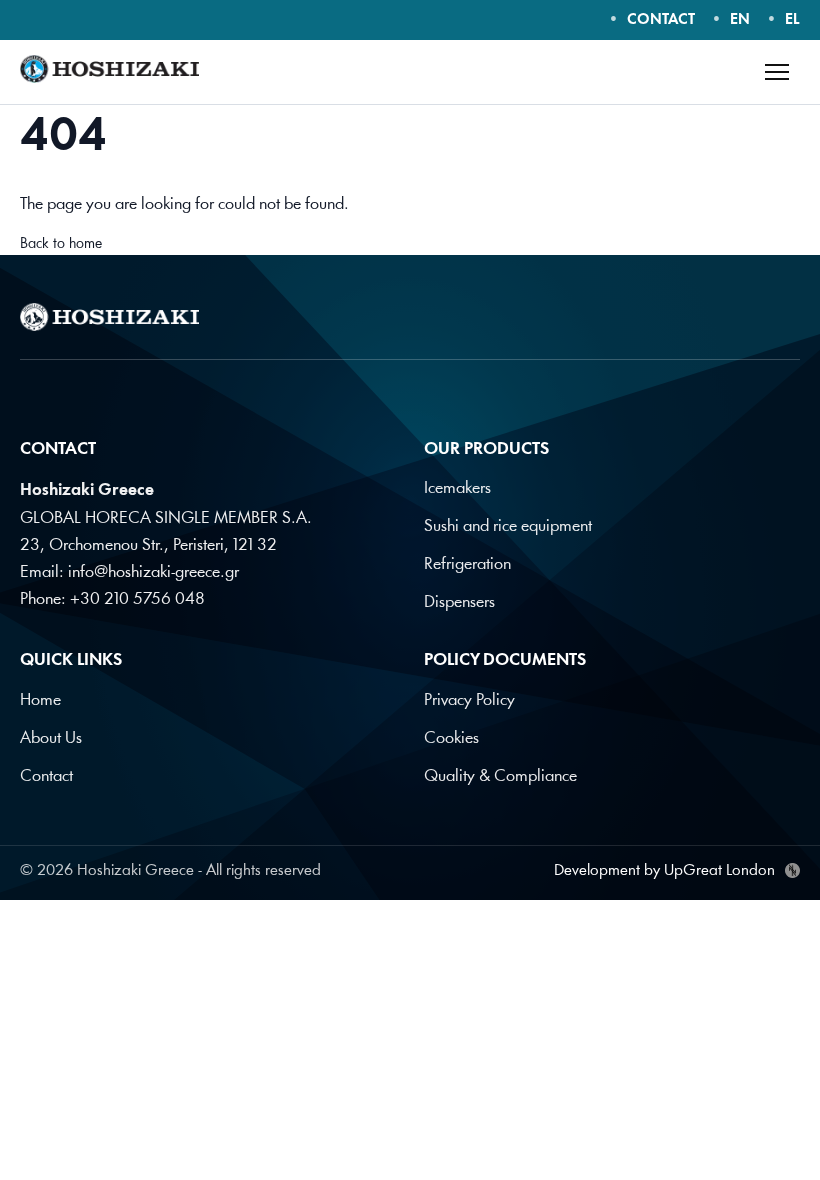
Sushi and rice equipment (508, 526)
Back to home (61, 244)
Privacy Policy (469, 700)
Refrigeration (467, 564)
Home (40, 700)
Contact (46, 776)
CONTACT (661, 20)
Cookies (451, 738)
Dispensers (459, 602)
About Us (51, 738)
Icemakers (457, 488)
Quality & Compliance (500, 776)
